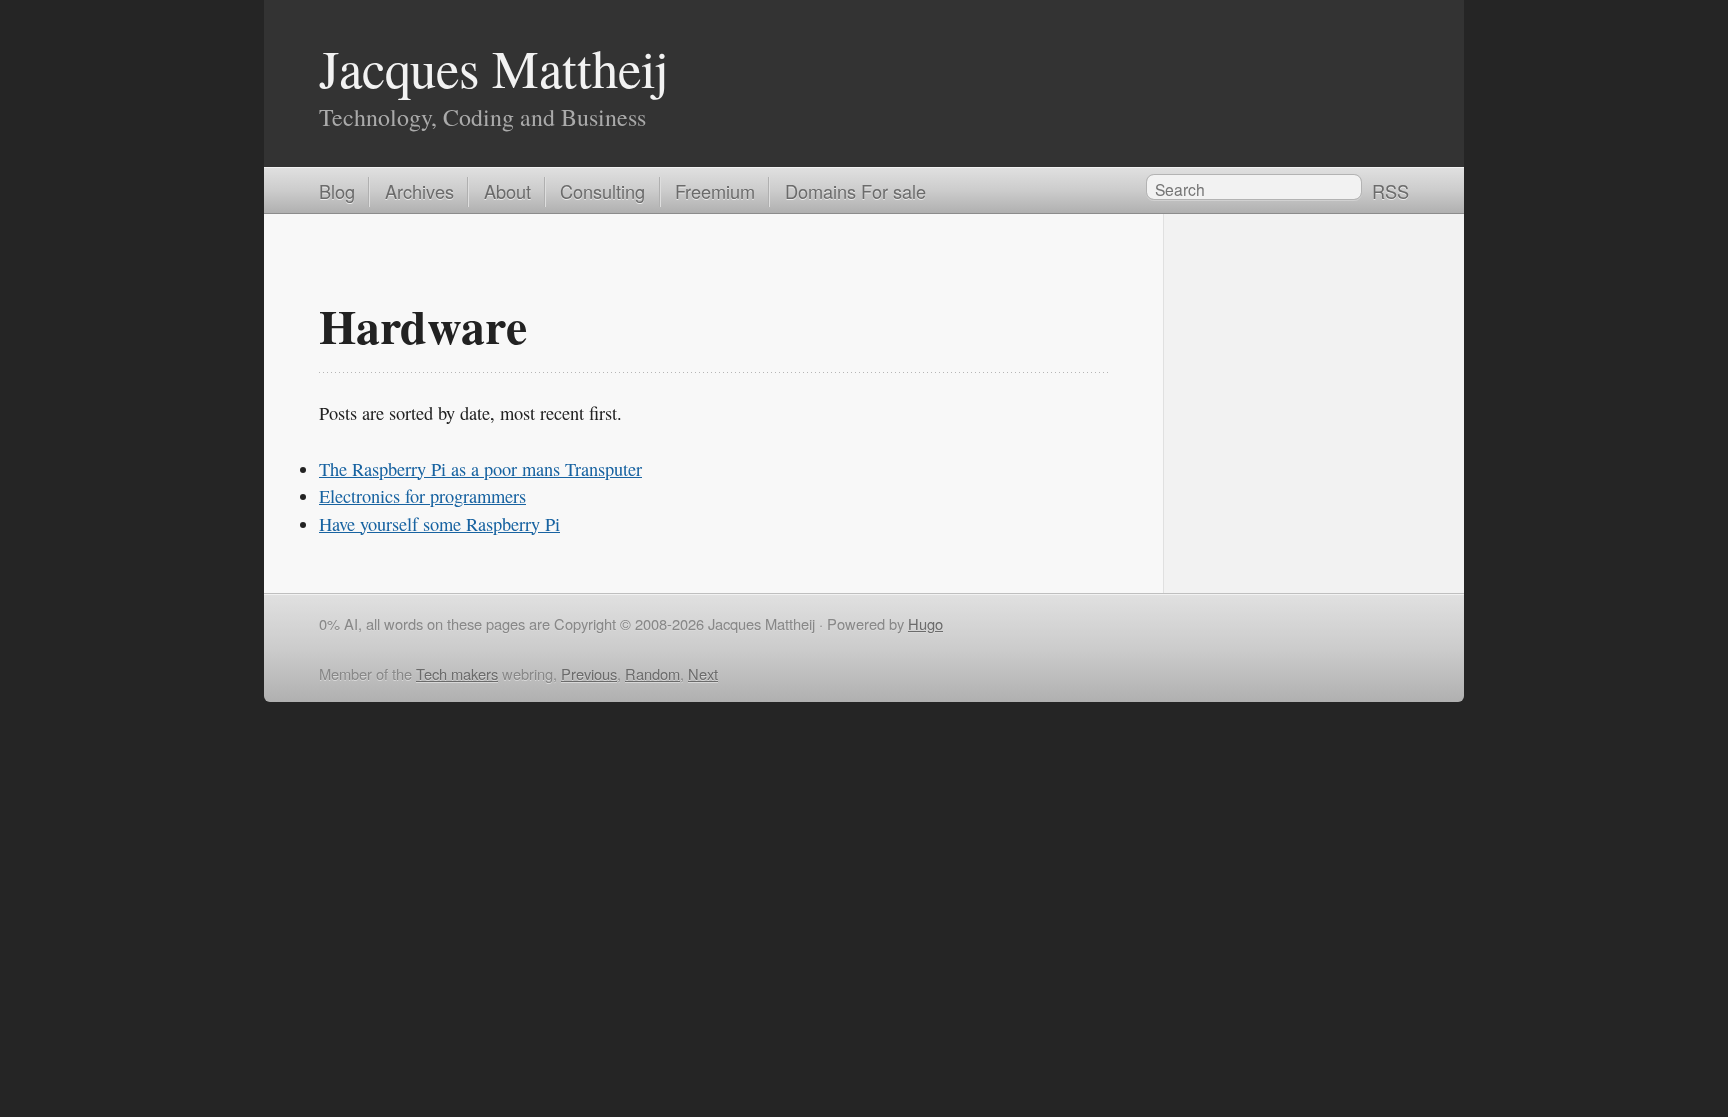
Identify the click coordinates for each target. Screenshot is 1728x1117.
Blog (337, 191)
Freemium (715, 191)
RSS (1390, 191)
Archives (419, 191)
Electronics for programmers (422, 496)
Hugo (925, 623)
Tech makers (457, 673)
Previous (589, 673)
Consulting (602, 191)
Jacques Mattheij (494, 67)
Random (652, 673)
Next (703, 673)
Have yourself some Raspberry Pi (439, 524)
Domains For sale (855, 191)
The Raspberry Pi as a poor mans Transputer (480, 469)
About (507, 191)
